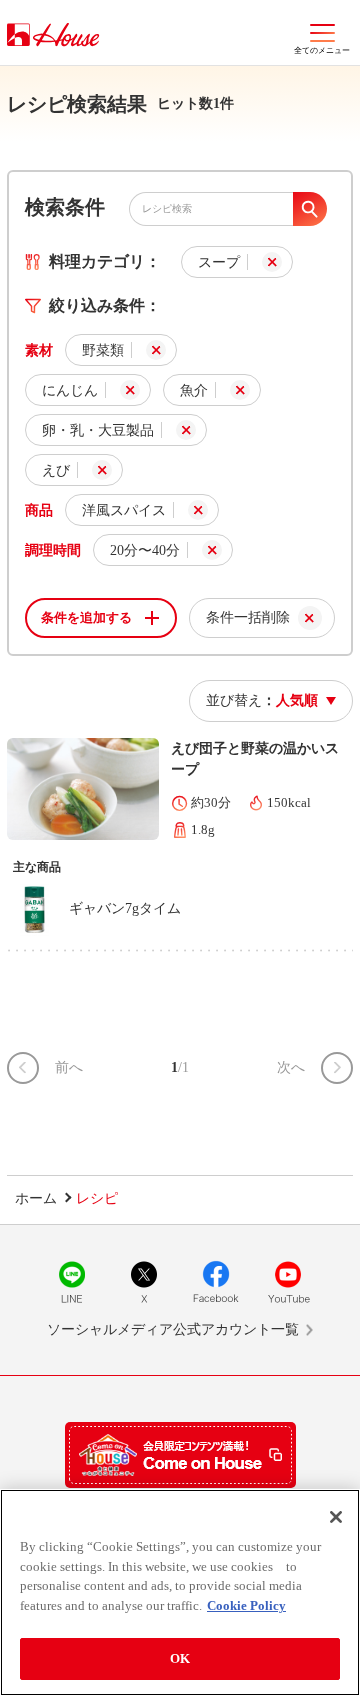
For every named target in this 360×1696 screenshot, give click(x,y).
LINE (72, 1282)
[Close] (336, 1517)
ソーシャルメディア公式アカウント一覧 (173, 1329)
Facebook (216, 1282)
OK (180, 1658)
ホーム (36, 1198)
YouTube (288, 1282)
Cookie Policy (246, 1605)
